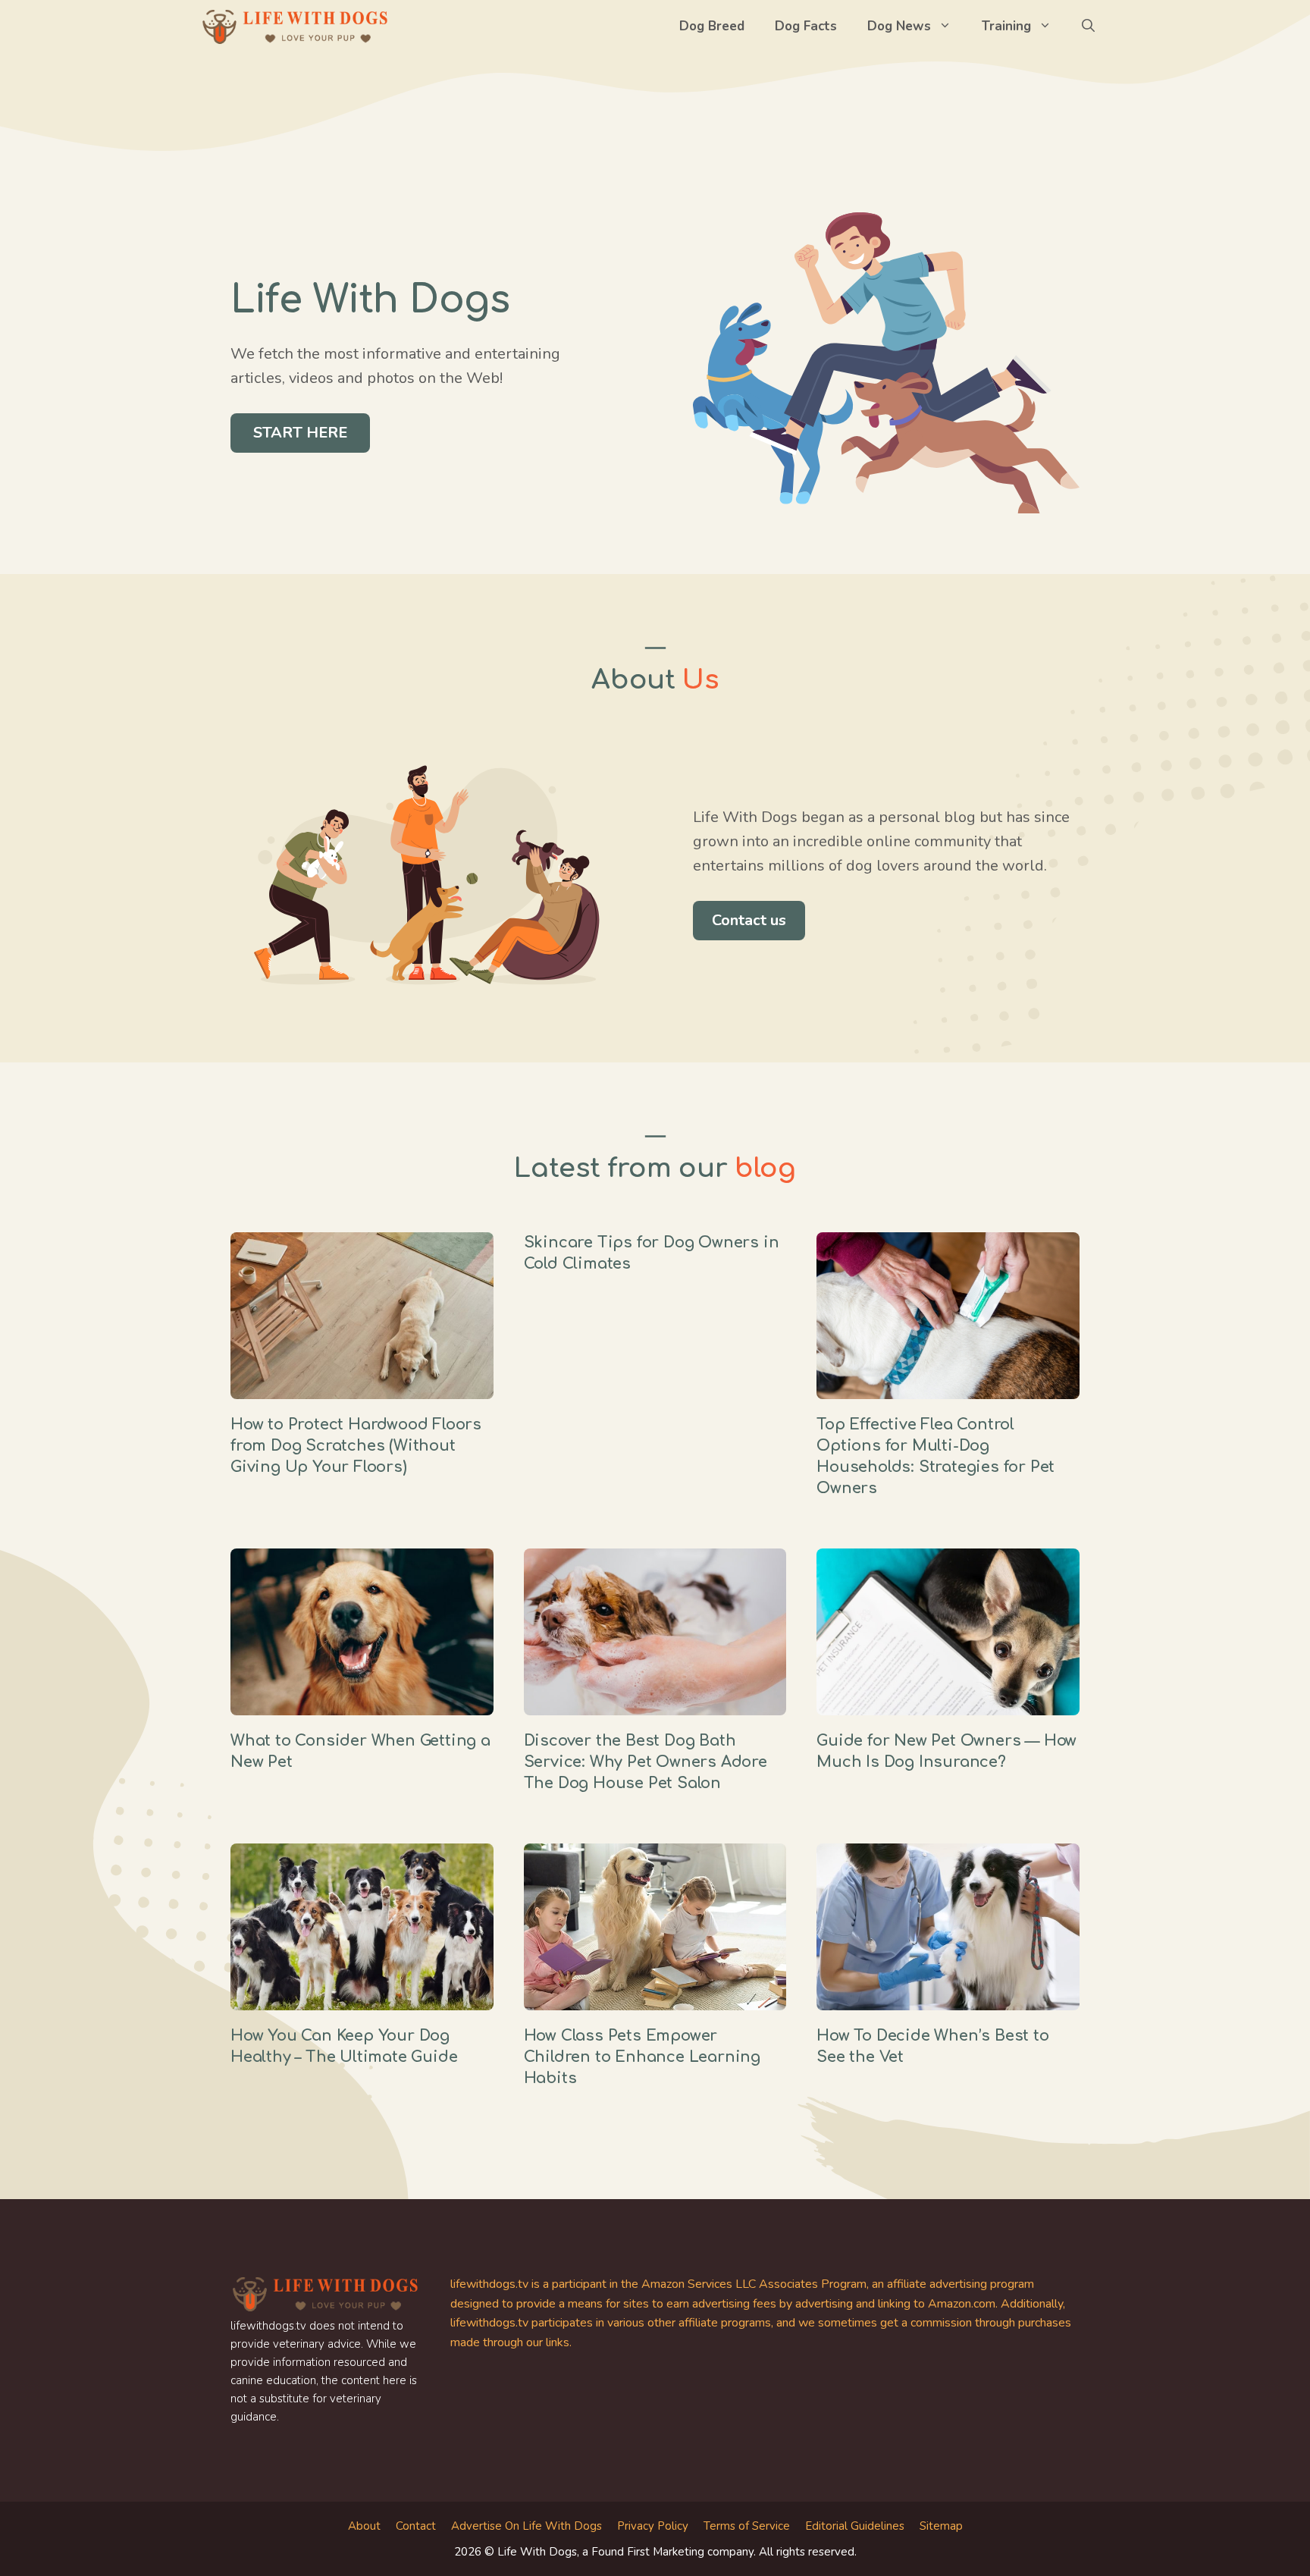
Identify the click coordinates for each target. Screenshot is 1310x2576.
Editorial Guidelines (855, 2526)
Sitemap (941, 2526)
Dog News (899, 26)
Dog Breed (712, 26)
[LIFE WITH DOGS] (295, 27)
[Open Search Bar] (1088, 27)
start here (300, 433)
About (364, 2526)
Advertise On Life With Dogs (527, 2526)
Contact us (749, 920)
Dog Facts (806, 26)
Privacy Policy (653, 2526)
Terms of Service (747, 2526)
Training (1006, 26)
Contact (416, 2526)
